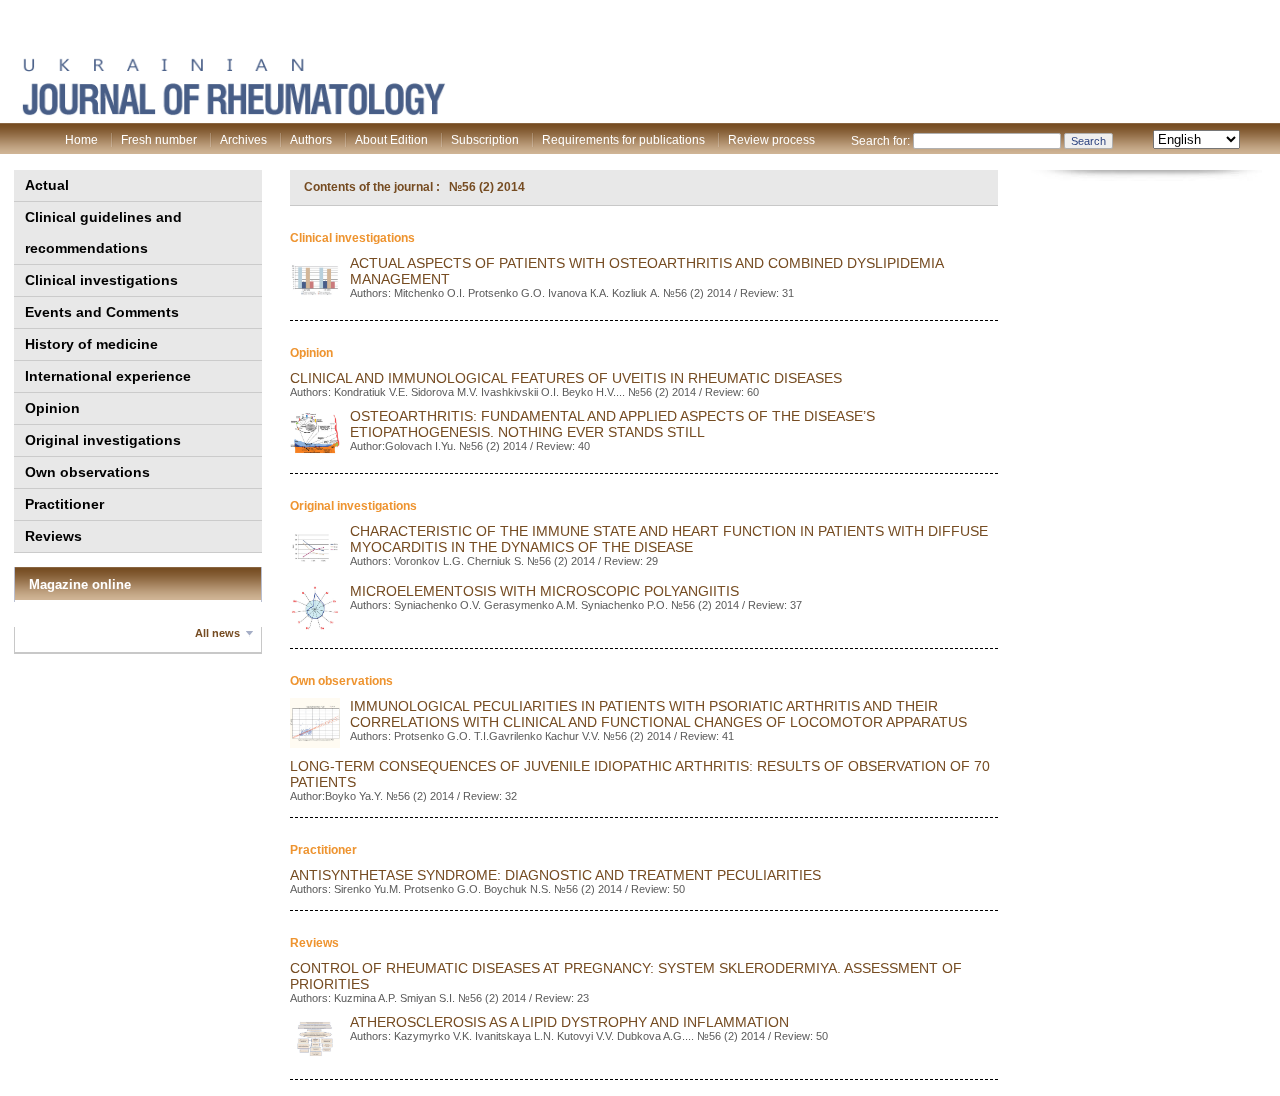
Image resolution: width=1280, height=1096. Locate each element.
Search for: (880, 141)
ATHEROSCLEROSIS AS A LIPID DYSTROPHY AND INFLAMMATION (569, 1022)
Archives (243, 140)
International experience (108, 376)
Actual (47, 185)
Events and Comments (102, 312)
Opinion (52, 408)
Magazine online (80, 584)
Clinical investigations (101, 280)
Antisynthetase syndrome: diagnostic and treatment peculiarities (555, 875)
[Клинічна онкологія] (233, 111)
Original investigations (103, 440)
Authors (311, 140)
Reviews (53, 536)
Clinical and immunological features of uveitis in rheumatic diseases (566, 378)
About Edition (391, 140)
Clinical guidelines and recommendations (103, 232)
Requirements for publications (623, 140)
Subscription (485, 140)
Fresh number (159, 140)
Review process (771, 140)
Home (81, 140)
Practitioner (64, 504)
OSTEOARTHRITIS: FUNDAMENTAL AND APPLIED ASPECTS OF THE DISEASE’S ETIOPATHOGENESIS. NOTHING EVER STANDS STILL (612, 424)
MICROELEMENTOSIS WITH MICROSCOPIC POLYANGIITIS (544, 591)
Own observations (87, 472)
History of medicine (91, 344)
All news (217, 633)
